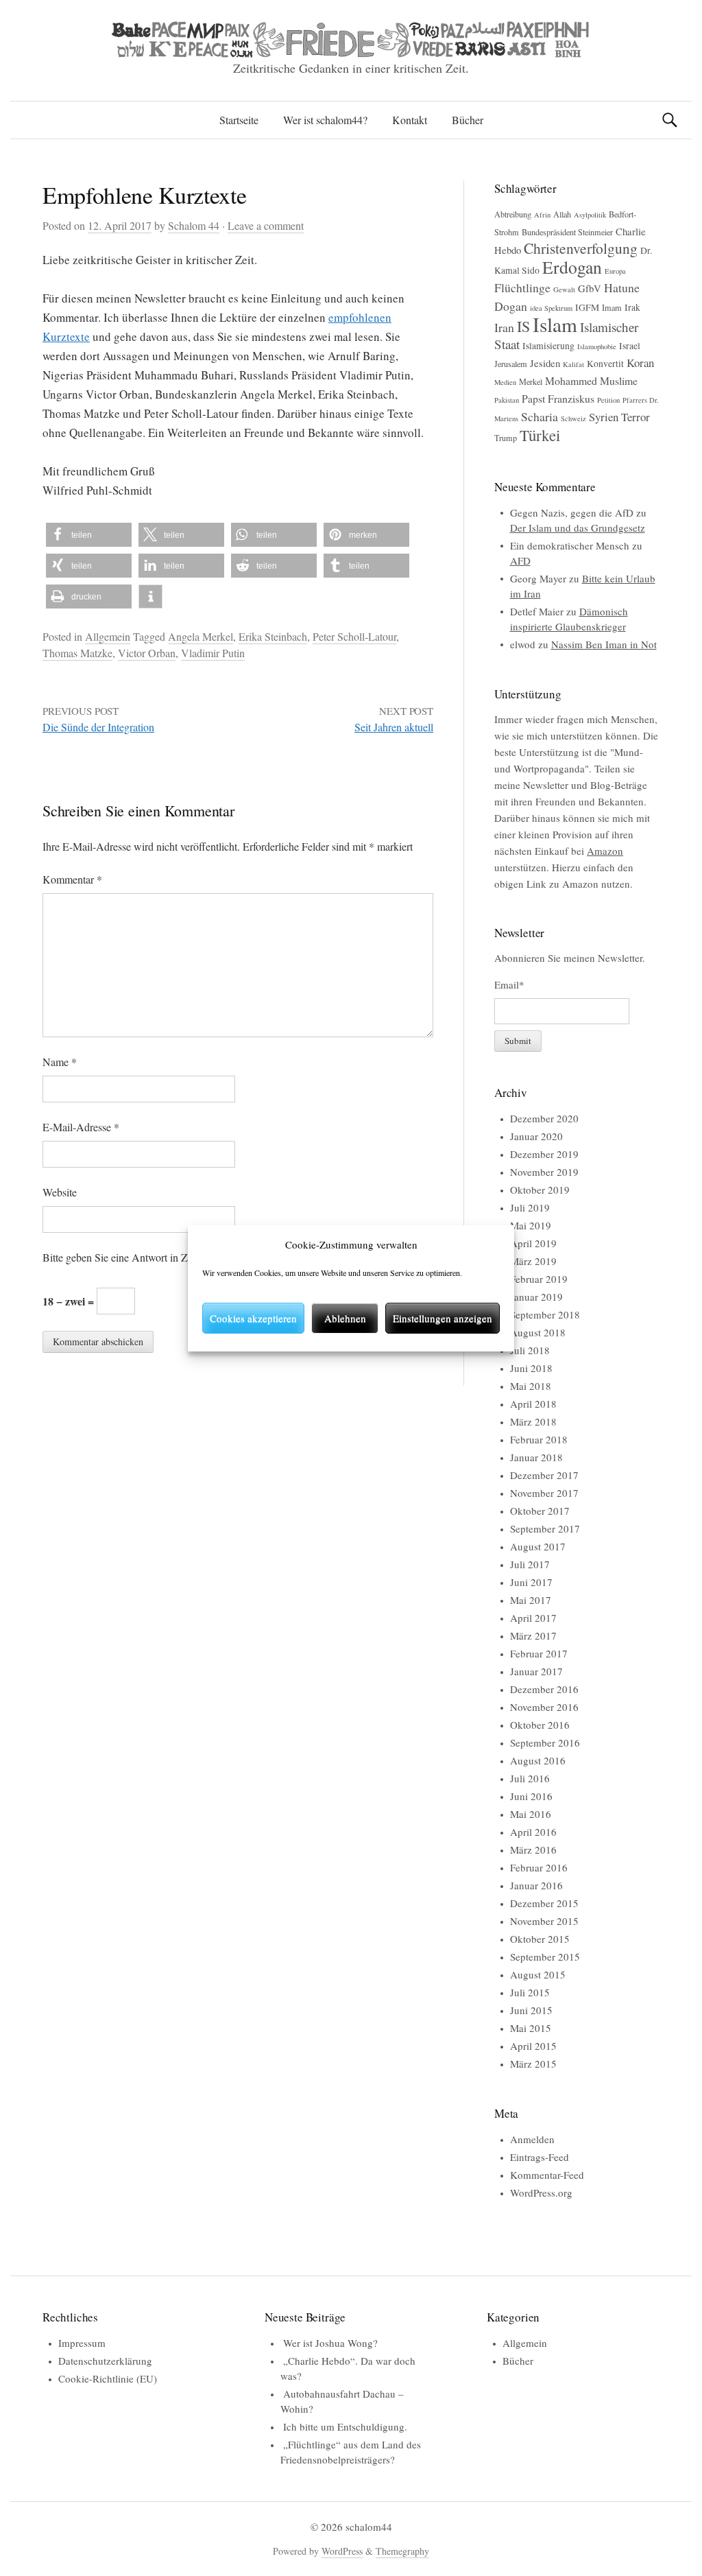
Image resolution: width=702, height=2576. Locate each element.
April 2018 (533, 1404)
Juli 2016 (530, 1778)
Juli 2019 (530, 1207)
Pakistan (507, 400)
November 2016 (544, 1707)
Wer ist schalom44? (325, 120)
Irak (632, 307)
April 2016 (533, 1832)
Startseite (239, 120)
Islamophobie (597, 346)
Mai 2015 (531, 2028)
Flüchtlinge (522, 287)
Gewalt (564, 289)
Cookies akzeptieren (253, 1318)
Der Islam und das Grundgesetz (578, 528)
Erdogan (572, 267)
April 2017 (533, 1618)
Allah (562, 214)
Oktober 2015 (540, 1939)
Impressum (82, 2343)
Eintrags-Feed (540, 2157)
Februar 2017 (539, 1653)
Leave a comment (266, 225)
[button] (89, 535)
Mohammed (571, 380)
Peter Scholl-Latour (354, 636)
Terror (636, 417)
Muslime (619, 380)
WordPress (342, 2551)
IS (523, 326)
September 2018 (545, 1314)
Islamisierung (548, 346)
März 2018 (533, 1421)
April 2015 (533, 2046)
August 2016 (538, 1760)
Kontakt (410, 120)
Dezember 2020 (544, 1118)
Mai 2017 (531, 1600)
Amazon (605, 851)
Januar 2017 (536, 1671)
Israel (630, 346)
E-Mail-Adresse (81, 1127)
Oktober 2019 (540, 1190)
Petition (608, 400)
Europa (615, 271)
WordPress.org (541, 2193)
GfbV (590, 288)
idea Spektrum (551, 308)
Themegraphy (402, 2551)
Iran (504, 327)
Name (60, 1062)
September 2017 (545, 1528)
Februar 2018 (539, 1439)
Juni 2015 (531, 2010)
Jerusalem (511, 364)
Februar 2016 (539, 1867)
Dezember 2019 (544, 1154)
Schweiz (573, 418)
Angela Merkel (201, 636)
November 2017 (544, 1493)
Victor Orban (147, 653)
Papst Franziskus (558, 398)
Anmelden (532, 2139)
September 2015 (545, 1957)
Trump (506, 438)
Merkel (531, 381)
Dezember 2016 (544, 1689)
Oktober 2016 (540, 1725)
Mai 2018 (531, 1386)
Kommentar (72, 879)
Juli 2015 (530, 1992)
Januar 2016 (536, 1885)
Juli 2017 (530, 1564)
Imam (612, 307)
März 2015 (533, 2064)
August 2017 (538, 1546)
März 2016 (533, 1850)
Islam (555, 324)
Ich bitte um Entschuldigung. (345, 2426)
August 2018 (538, 1332)
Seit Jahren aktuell (394, 727)
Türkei (540, 435)
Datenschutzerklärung (105, 2361)
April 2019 (533, 1243)
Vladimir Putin (213, 653)
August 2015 (538, 1974)
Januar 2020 (536, 1136)
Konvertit (605, 364)
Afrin (542, 215)
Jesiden (545, 363)
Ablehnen (345, 1318)
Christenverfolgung (581, 248)
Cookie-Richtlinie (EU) (108, 2378)
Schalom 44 (194, 225)
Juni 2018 (531, 1368)
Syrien (604, 417)
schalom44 (369, 2527)
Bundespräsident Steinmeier (567, 232)
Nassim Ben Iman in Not (604, 644)
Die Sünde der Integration (98, 727)
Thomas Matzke (77, 653)
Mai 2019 (531, 1225)
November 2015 (544, 1921)
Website (60, 1192)
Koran (640, 363)
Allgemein (108, 636)
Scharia (540, 416)
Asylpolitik (590, 215)
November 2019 (544, 1172)
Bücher (468, 120)
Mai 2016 (531, 1814)
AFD (520, 560)
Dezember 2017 (544, 1475)
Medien (505, 382)
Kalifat (573, 364)
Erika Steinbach (273, 636)
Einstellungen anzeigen (443, 1318)
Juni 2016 (531, 1796)
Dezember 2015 (544, 1903)
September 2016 (545, 1742)
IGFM (587, 307)
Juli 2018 (530, 1350)
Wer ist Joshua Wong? (330, 2343)
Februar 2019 (539, 1279)
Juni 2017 (531, 1582)
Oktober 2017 (540, 1511)
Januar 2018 (536, 1457)
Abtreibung (513, 214)
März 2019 (533, 1261)
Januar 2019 (536, 1297)
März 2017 (533, 1635)
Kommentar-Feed (547, 2175)
